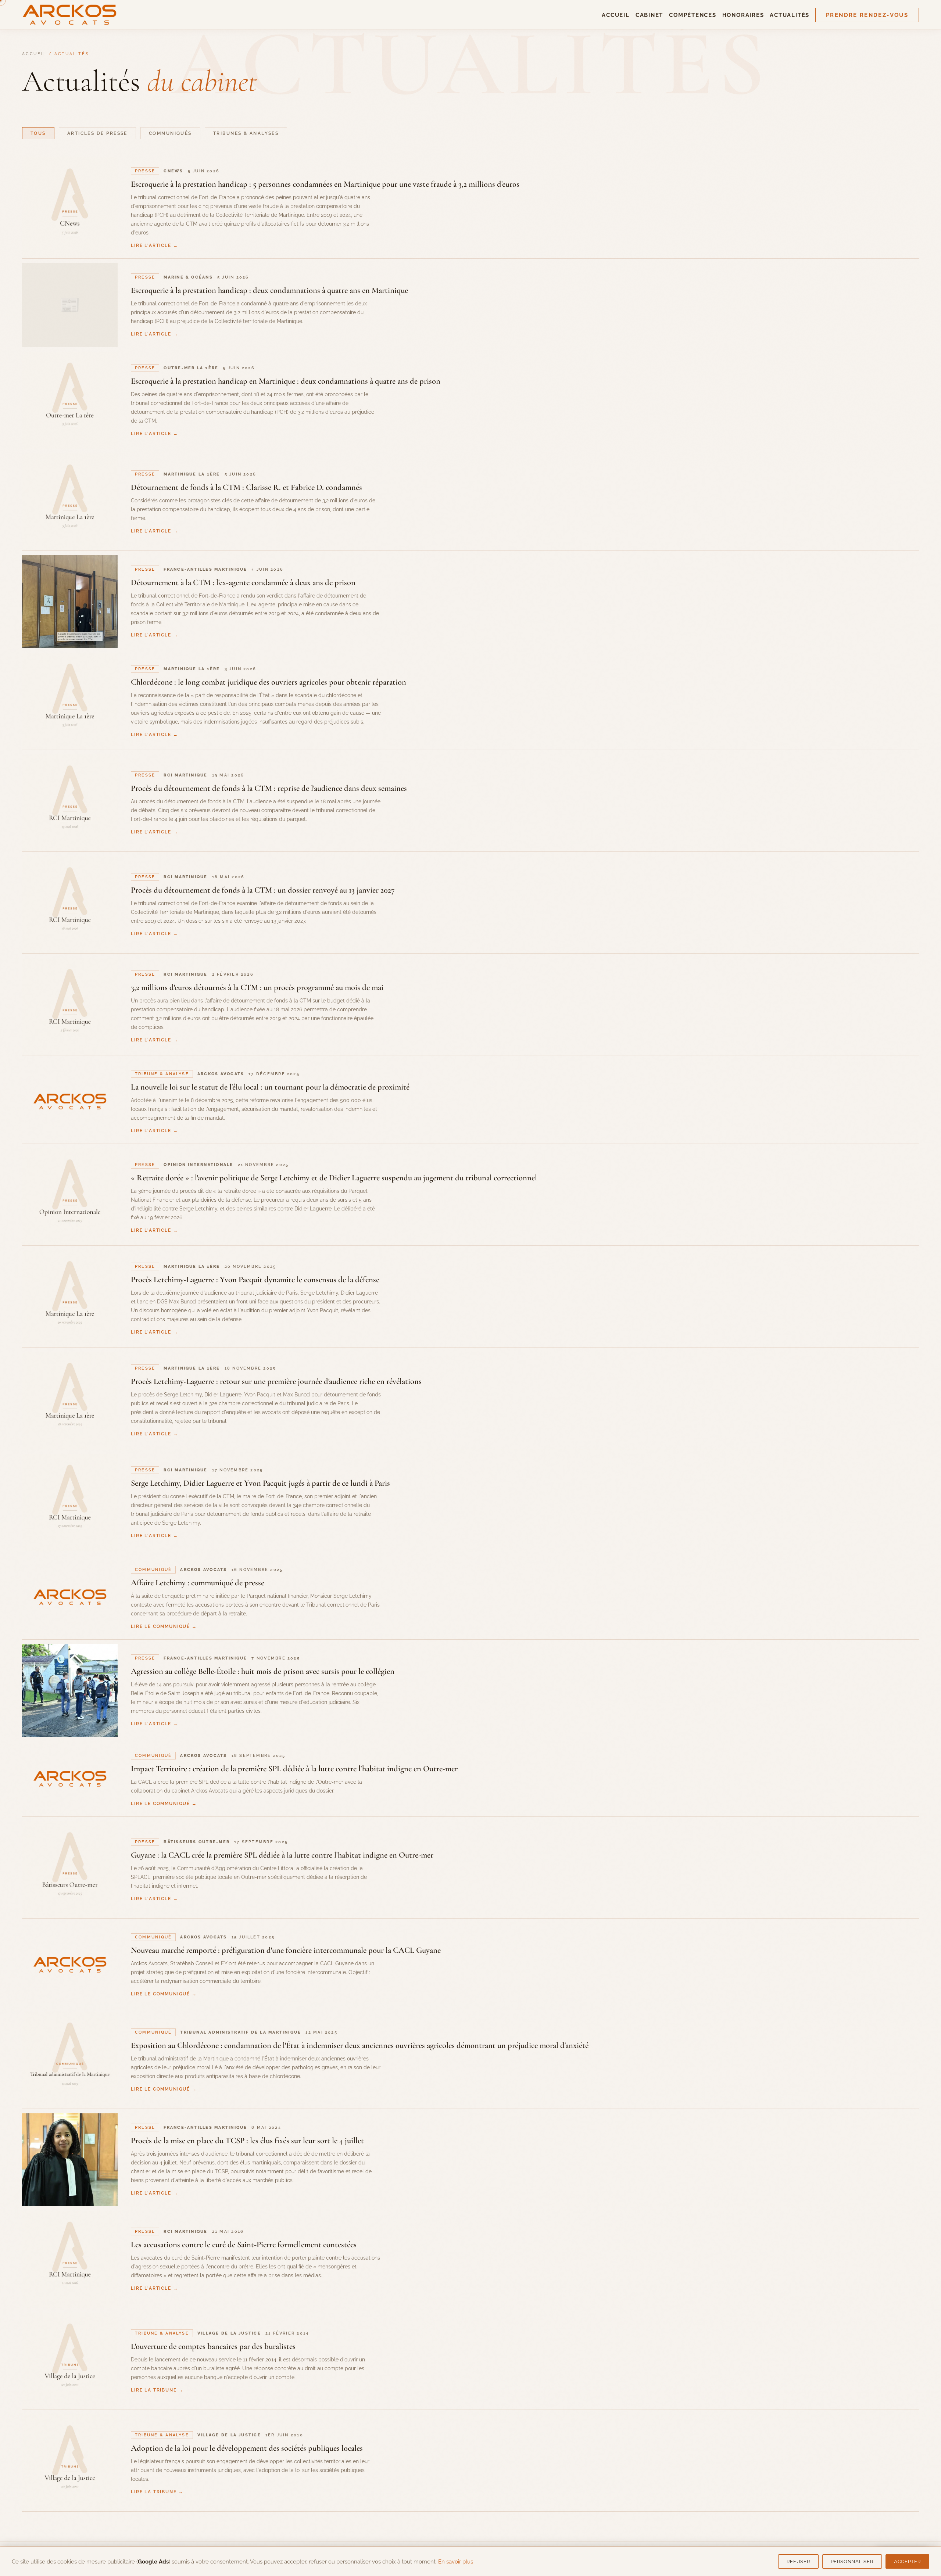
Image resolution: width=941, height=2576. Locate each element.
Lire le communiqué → (164, 1626)
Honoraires (743, 15)
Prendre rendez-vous (867, 15)
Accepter (907, 2561)
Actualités (790, 15)
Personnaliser (852, 2561)
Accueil (616, 15)
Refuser (798, 2561)
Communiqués (170, 133)
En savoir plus (456, 2561)
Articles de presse (97, 133)
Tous (38, 133)
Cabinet (649, 15)
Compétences (693, 15)
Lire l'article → (154, 245)
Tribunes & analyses (246, 133)
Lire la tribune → (157, 2390)
